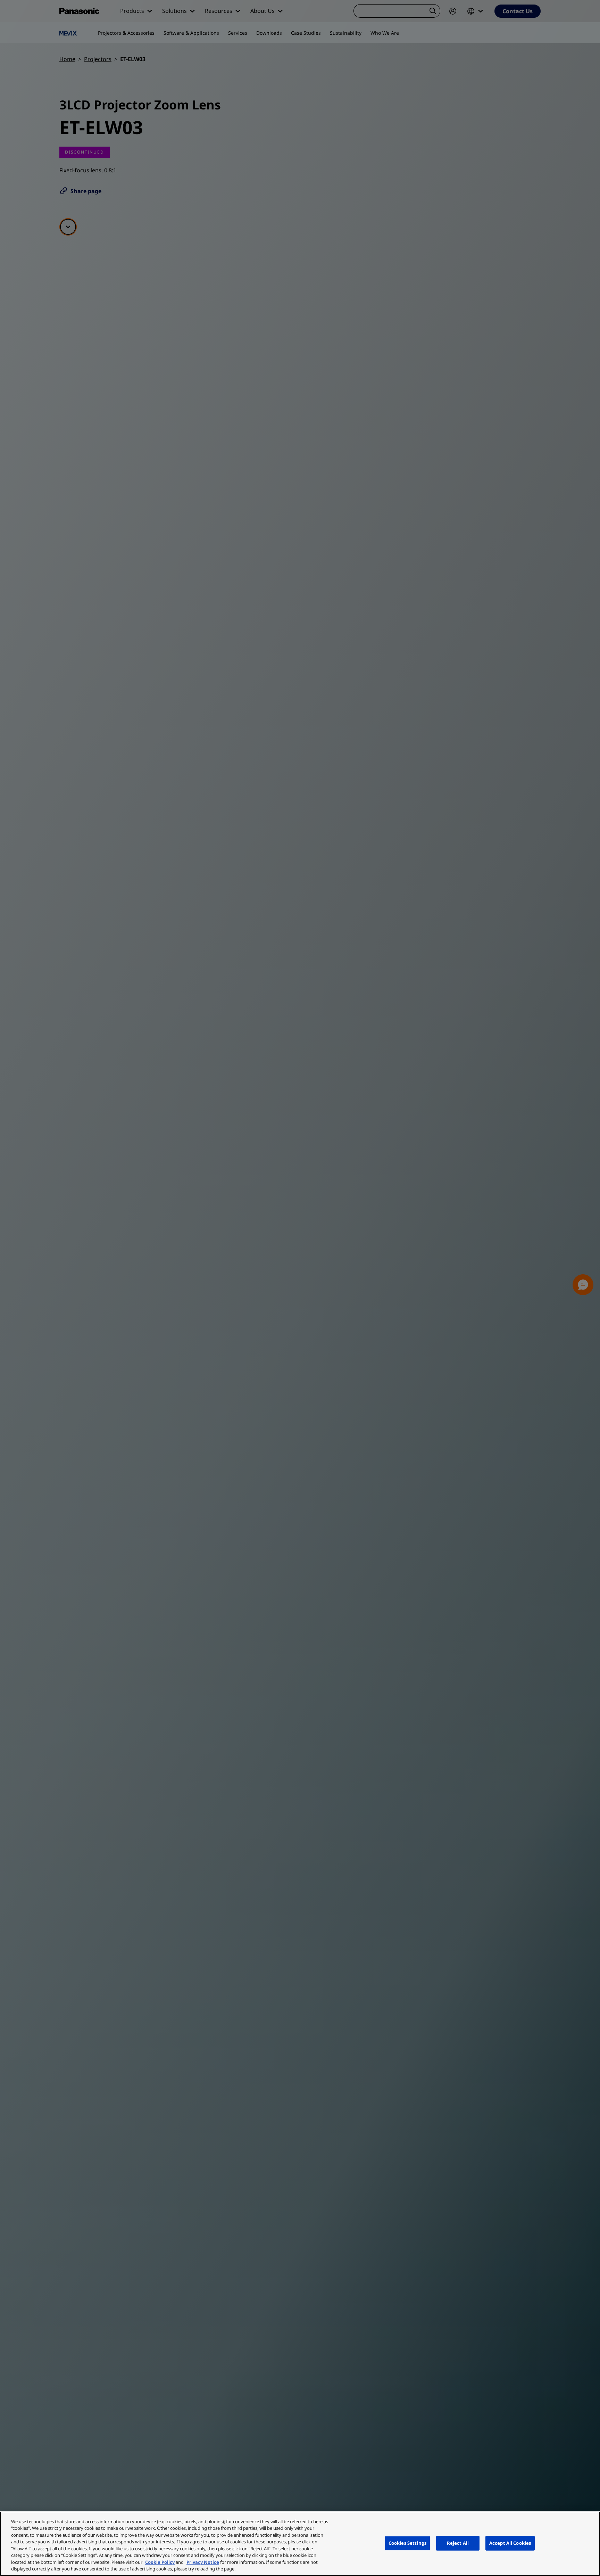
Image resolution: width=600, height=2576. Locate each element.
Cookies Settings (407, 2543)
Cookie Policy (160, 2562)
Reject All (458, 2543)
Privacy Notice (203, 2562)
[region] (300, 2544)
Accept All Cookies (510, 2543)
